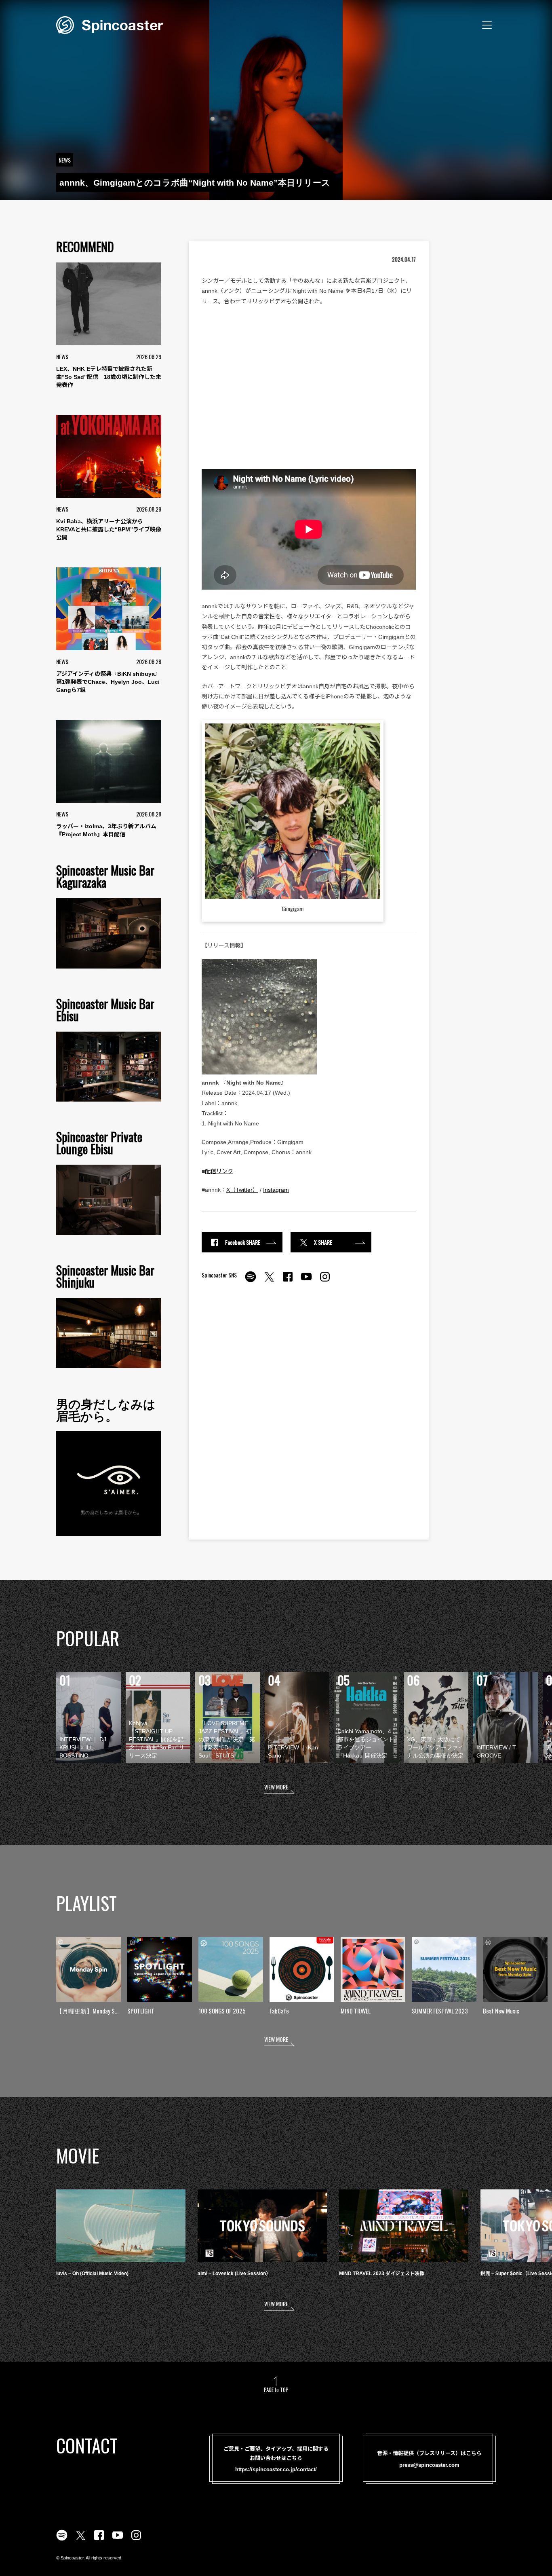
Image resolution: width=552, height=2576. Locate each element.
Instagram (276, 1190)
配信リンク (219, 1171)
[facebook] (288, 1281)
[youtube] (306, 1281)
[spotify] (251, 1281)
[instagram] (325, 1281)
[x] (269, 1281)
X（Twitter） (242, 1190)
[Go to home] (110, 24)
